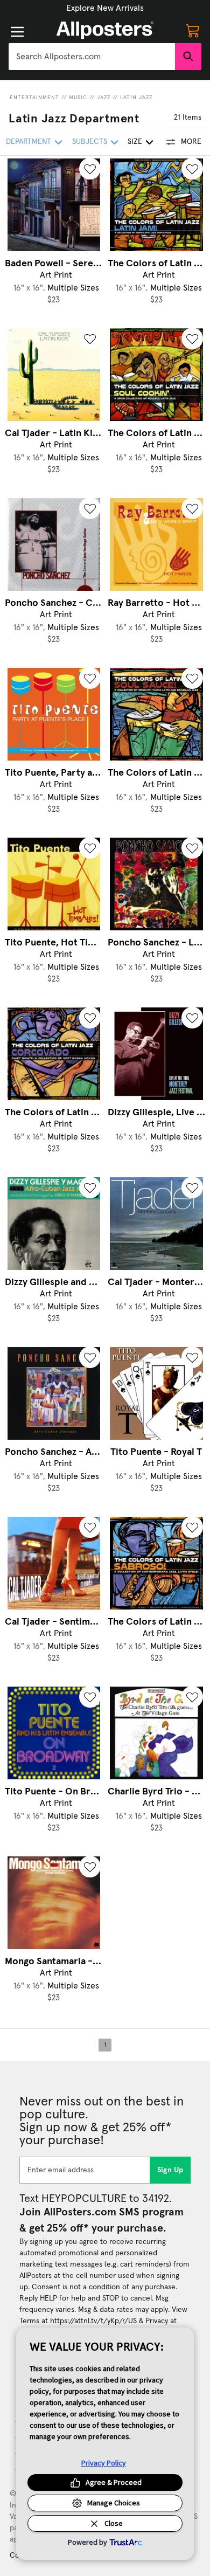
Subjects (90, 142)
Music (78, 98)
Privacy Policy (104, 2463)
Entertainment (34, 98)
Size (135, 142)
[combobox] (92, 57)
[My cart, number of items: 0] (193, 30)
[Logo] (105, 30)
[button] (105, 8)
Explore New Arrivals (105, 8)
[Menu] (17, 32)
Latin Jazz (136, 98)
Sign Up (170, 2170)
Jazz (104, 98)
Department (29, 142)
